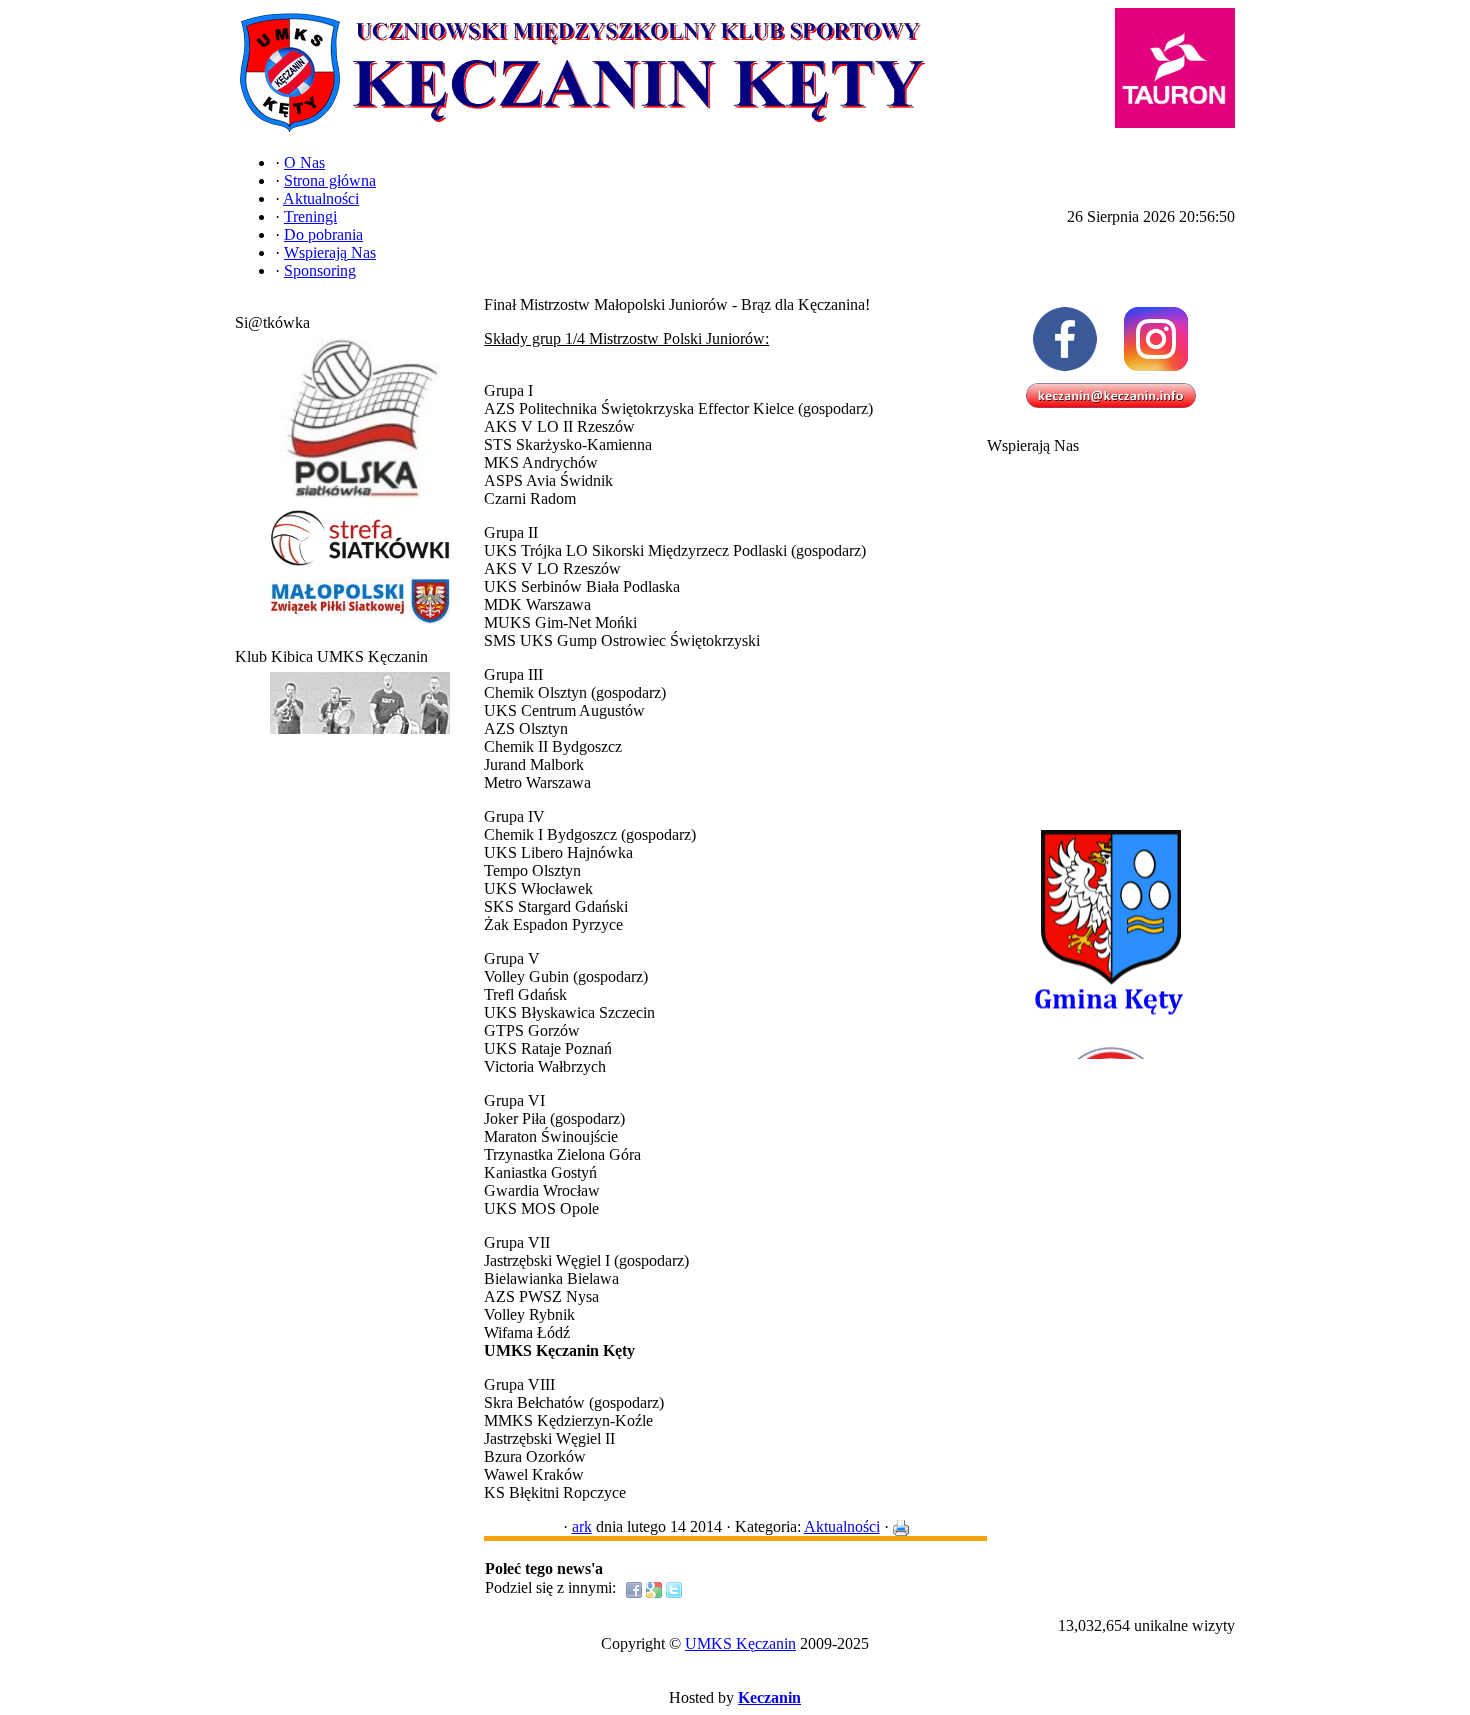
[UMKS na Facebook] (1065, 339)
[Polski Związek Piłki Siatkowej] (360, 498)
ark (582, 1526)
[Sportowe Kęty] (360, 734)
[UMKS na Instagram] (1156, 339)
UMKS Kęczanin (740, 1643)
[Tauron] (1175, 68)
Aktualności (842, 1526)
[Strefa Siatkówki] (360, 566)
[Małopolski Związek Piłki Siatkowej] (360, 624)
